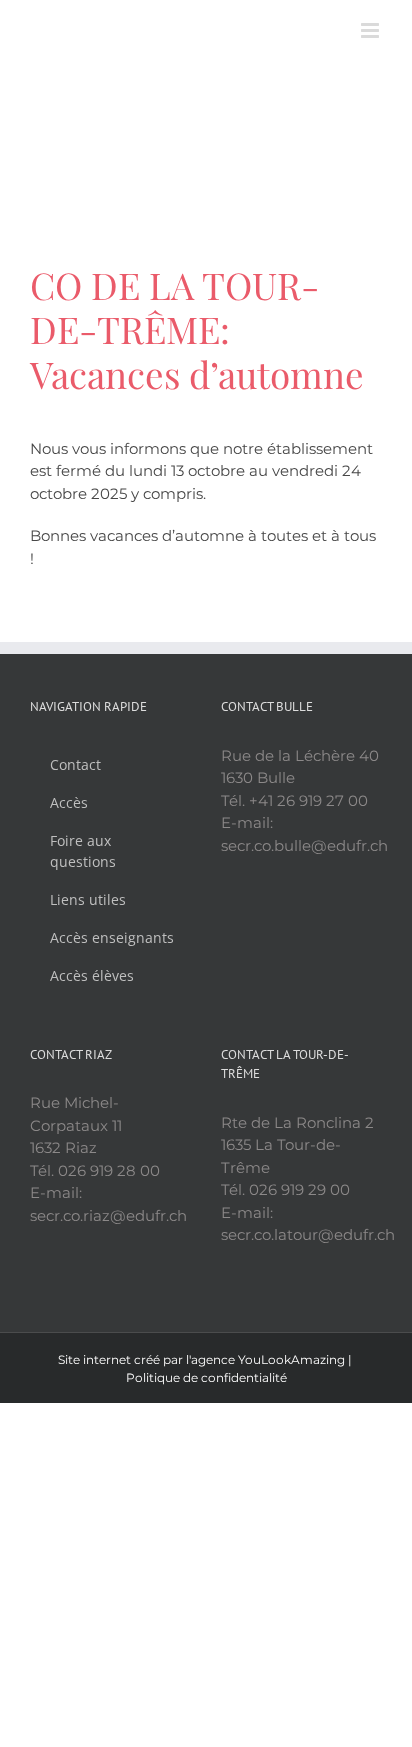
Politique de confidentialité (206, 1377)
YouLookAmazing (291, 1359)
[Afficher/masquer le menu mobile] (371, 30)
